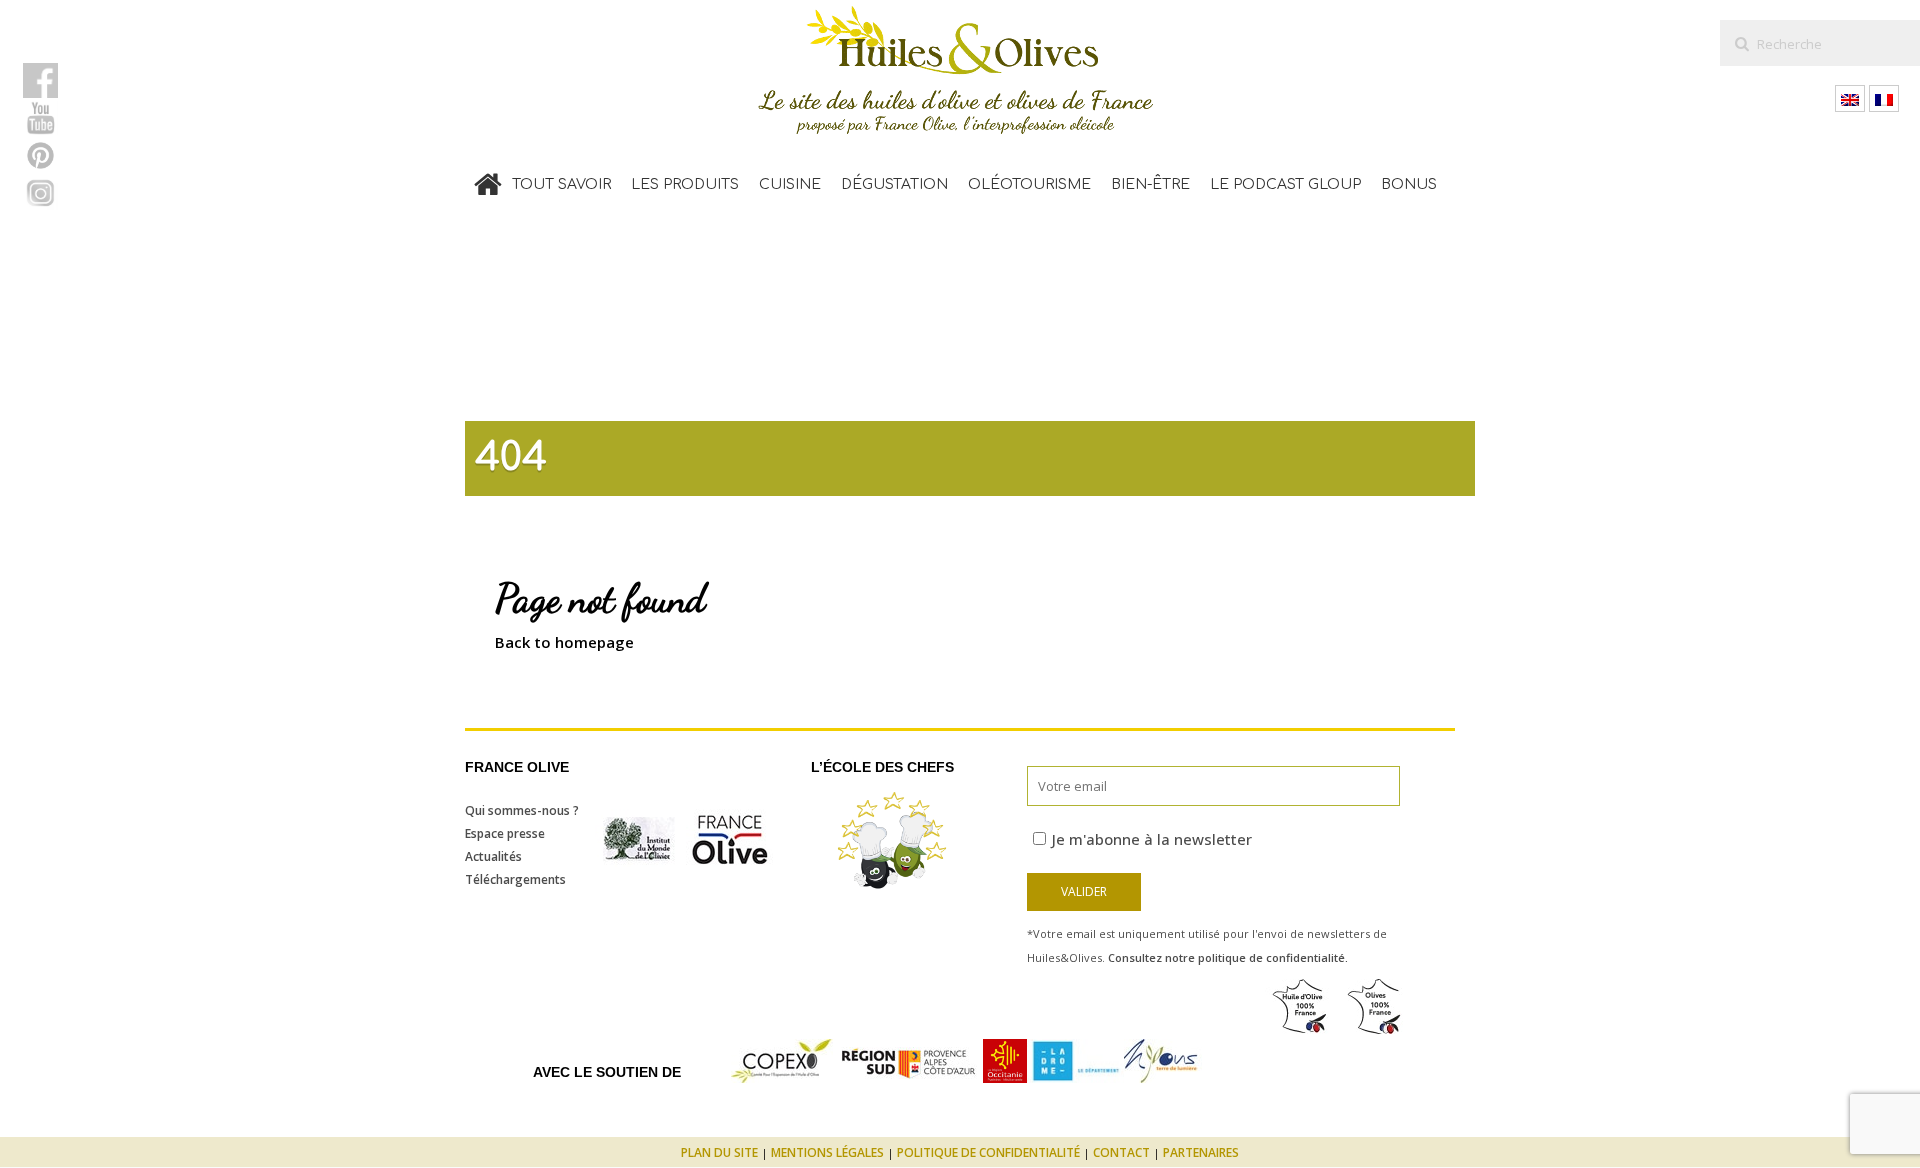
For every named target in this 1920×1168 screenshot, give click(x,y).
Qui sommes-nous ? (522, 810)
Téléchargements (515, 879)
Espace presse (505, 833)
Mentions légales (827, 1152)
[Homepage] (488, 180)
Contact (1121, 1152)
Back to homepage (564, 642)
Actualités (493, 856)
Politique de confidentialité (988, 1152)
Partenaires (1201, 1152)
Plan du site (719, 1152)
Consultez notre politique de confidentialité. (1228, 957)
